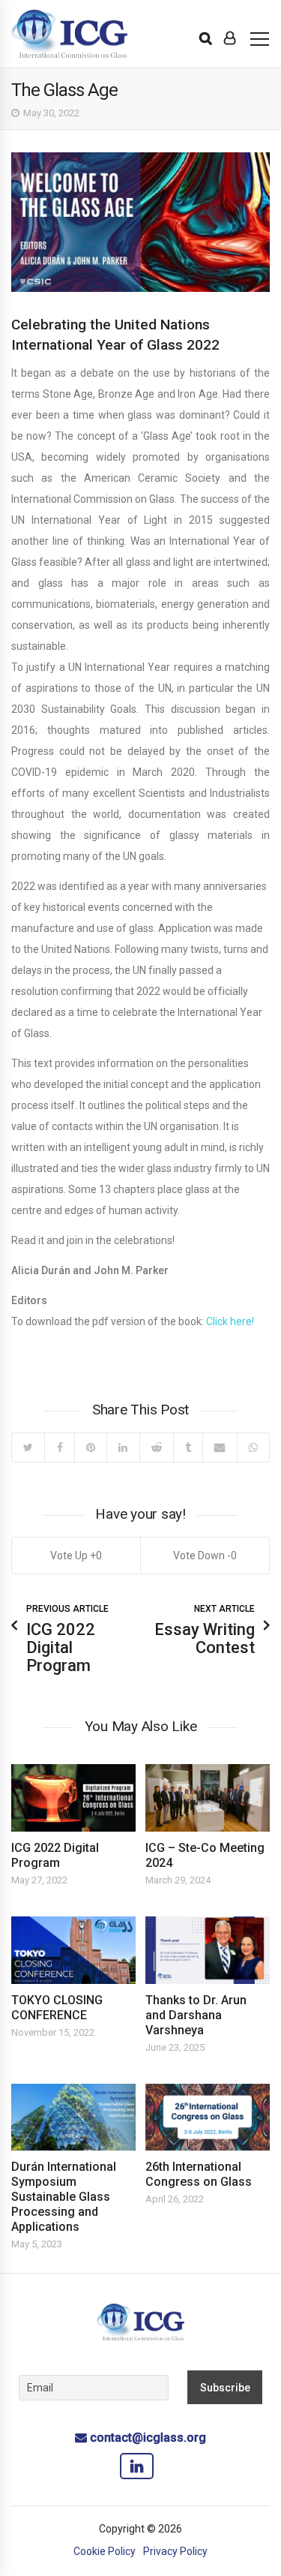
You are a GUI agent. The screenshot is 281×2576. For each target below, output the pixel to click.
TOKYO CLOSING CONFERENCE (57, 2008)
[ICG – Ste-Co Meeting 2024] (208, 1798)
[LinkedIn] (123, 1447)
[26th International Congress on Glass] (208, 2118)
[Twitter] (28, 1447)
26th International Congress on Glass (199, 2174)
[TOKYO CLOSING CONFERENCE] (73, 1950)
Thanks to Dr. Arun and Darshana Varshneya (196, 2015)
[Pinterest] (90, 1447)
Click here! (230, 1321)
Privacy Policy (175, 2551)
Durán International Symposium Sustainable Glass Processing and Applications (64, 2197)
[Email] (219, 1447)
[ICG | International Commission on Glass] (69, 34)
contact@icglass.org (148, 2438)
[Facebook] (59, 1447)
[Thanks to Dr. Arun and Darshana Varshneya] (208, 1950)
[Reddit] (156, 1447)
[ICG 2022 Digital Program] (73, 1798)
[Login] (230, 38)
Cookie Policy (105, 2551)
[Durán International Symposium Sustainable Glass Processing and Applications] (73, 2118)
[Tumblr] (188, 1447)
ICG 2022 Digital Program (55, 1855)
